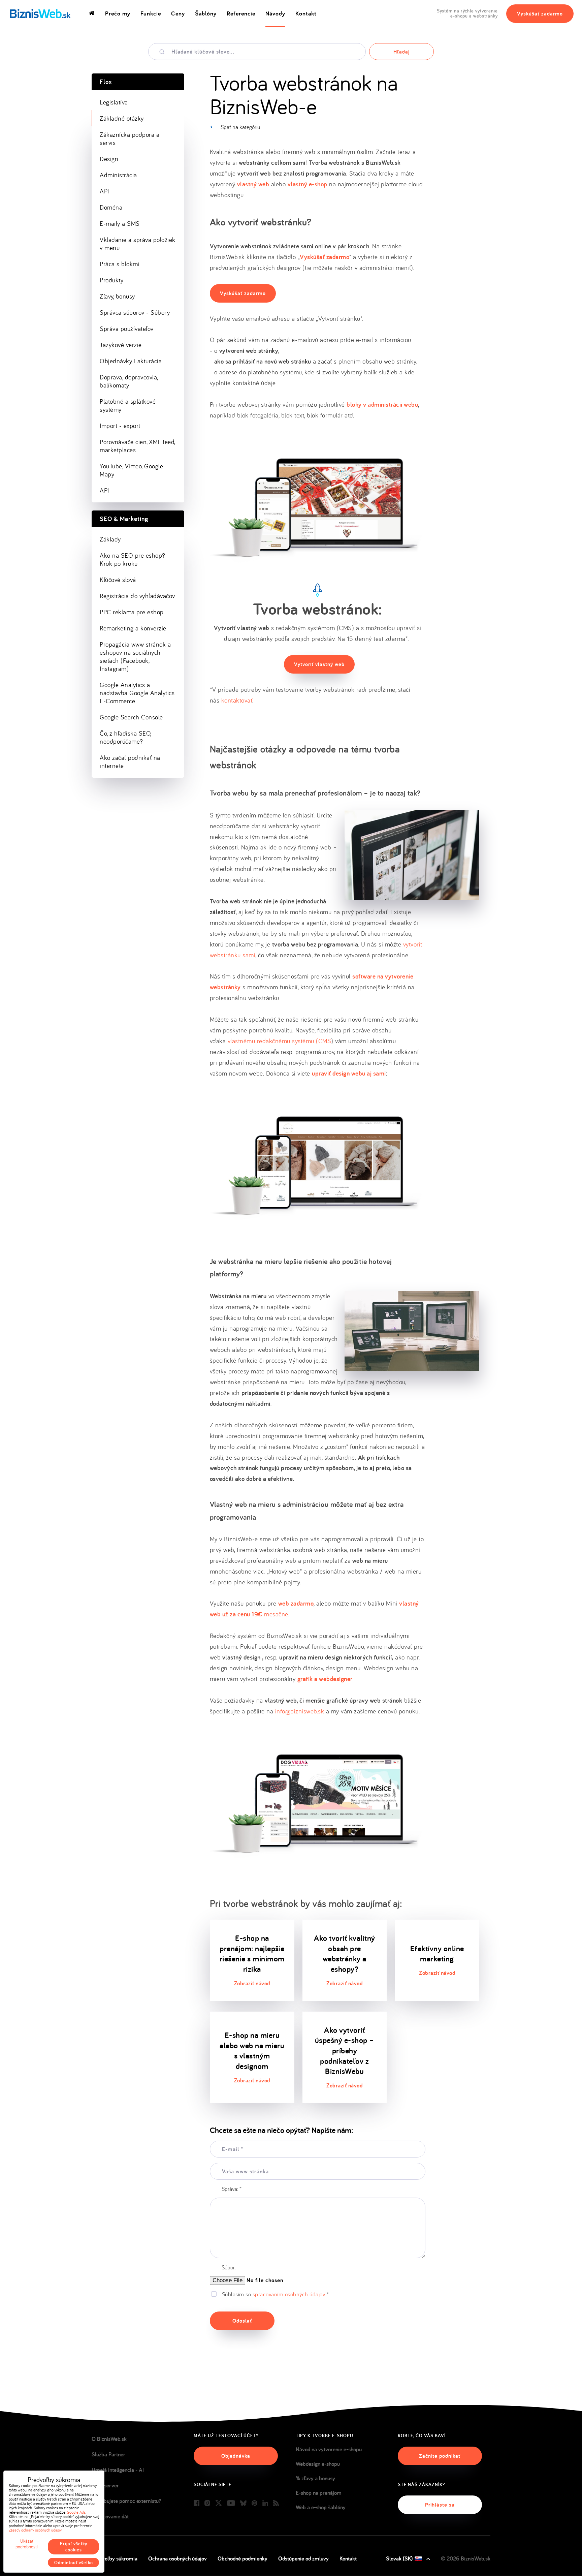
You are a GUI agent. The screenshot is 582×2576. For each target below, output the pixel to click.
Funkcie (151, 13)
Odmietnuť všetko (74, 2563)
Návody (275, 13)
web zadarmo (296, 1603)
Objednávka (236, 2456)
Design (109, 159)
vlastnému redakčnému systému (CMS (280, 1041)
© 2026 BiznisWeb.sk (466, 2558)
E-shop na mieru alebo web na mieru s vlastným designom (252, 2051)
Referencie (241, 13)
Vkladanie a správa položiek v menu (138, 244)
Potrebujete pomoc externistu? (126, 2501)
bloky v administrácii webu (382, 405)
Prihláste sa (440, 2505)
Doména (111, 207)
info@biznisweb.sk (300, 1711)
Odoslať (242, 2321)
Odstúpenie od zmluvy (303, 2558)
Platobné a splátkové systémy (128, 405)
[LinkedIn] (265, 2503)
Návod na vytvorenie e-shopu (329, 2449)
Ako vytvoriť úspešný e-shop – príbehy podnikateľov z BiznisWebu (345, 2051)
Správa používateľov (127, 329)
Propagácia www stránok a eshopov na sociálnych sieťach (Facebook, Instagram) (135, 656)
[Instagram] (207, 2503)
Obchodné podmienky (243, 2558)
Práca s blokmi (120, 264)
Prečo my (118, 13)
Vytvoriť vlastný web (319, 664)
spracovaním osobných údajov (289, 2294)
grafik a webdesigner (325, 1679)
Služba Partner (108, 2454)
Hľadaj (401, 52)
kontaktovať (237, 700)
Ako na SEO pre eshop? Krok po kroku (133, 559)
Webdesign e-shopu (318, 2464)
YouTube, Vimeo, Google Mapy (131, 470)
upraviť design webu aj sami (349, 1073)
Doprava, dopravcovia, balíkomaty (129, 381)
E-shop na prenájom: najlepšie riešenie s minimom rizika (252, 1953)
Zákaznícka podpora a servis (130, 138)
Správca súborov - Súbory (135, 312)
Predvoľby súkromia (115, 2558)
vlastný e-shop (308, 184)
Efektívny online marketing (437, 1954)
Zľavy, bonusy (117, 296)
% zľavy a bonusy (315, 2478)
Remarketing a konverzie (133, 628)
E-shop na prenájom (319, 2493)
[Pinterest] (254, 2503)
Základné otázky (122, 118)
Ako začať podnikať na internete (130, 762)
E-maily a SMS (120, 223)
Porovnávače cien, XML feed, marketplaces (138, 446)
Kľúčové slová (118, 580)
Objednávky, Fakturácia (131, 361)
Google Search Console (131, 717)
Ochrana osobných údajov (177, 2558)
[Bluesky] (243, 2503)
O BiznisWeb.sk (109, 2439)
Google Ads (76, 2512)
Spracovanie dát (110, 2516)
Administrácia (118, 175)
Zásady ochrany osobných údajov (35, 2530)
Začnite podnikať (440, 2456)
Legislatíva (114, 102)
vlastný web (253, 184)
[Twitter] (219, 2503)
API (104, 191)
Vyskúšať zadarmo (540, 14)
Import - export (120, 426)
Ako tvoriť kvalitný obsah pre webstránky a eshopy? (345, 1953)
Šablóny (206, 13)
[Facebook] (197, 2503)
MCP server (105, 2485)
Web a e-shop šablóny (321, 2507)
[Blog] (276, 2503)
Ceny (178, 13)
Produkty (111, 280)
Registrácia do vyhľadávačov (137, 596)
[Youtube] (231, 2503)
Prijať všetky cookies (74, 2547)
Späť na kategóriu (240, 127)
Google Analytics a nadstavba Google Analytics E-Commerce (137, 693)
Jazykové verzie (121, 345)
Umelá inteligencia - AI (118, 2470)
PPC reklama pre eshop (132, 612)
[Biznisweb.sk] (40, 13)
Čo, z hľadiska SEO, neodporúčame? (126, 737)
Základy (110, 539)
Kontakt (306, 13)
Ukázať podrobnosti (27, 2544)
